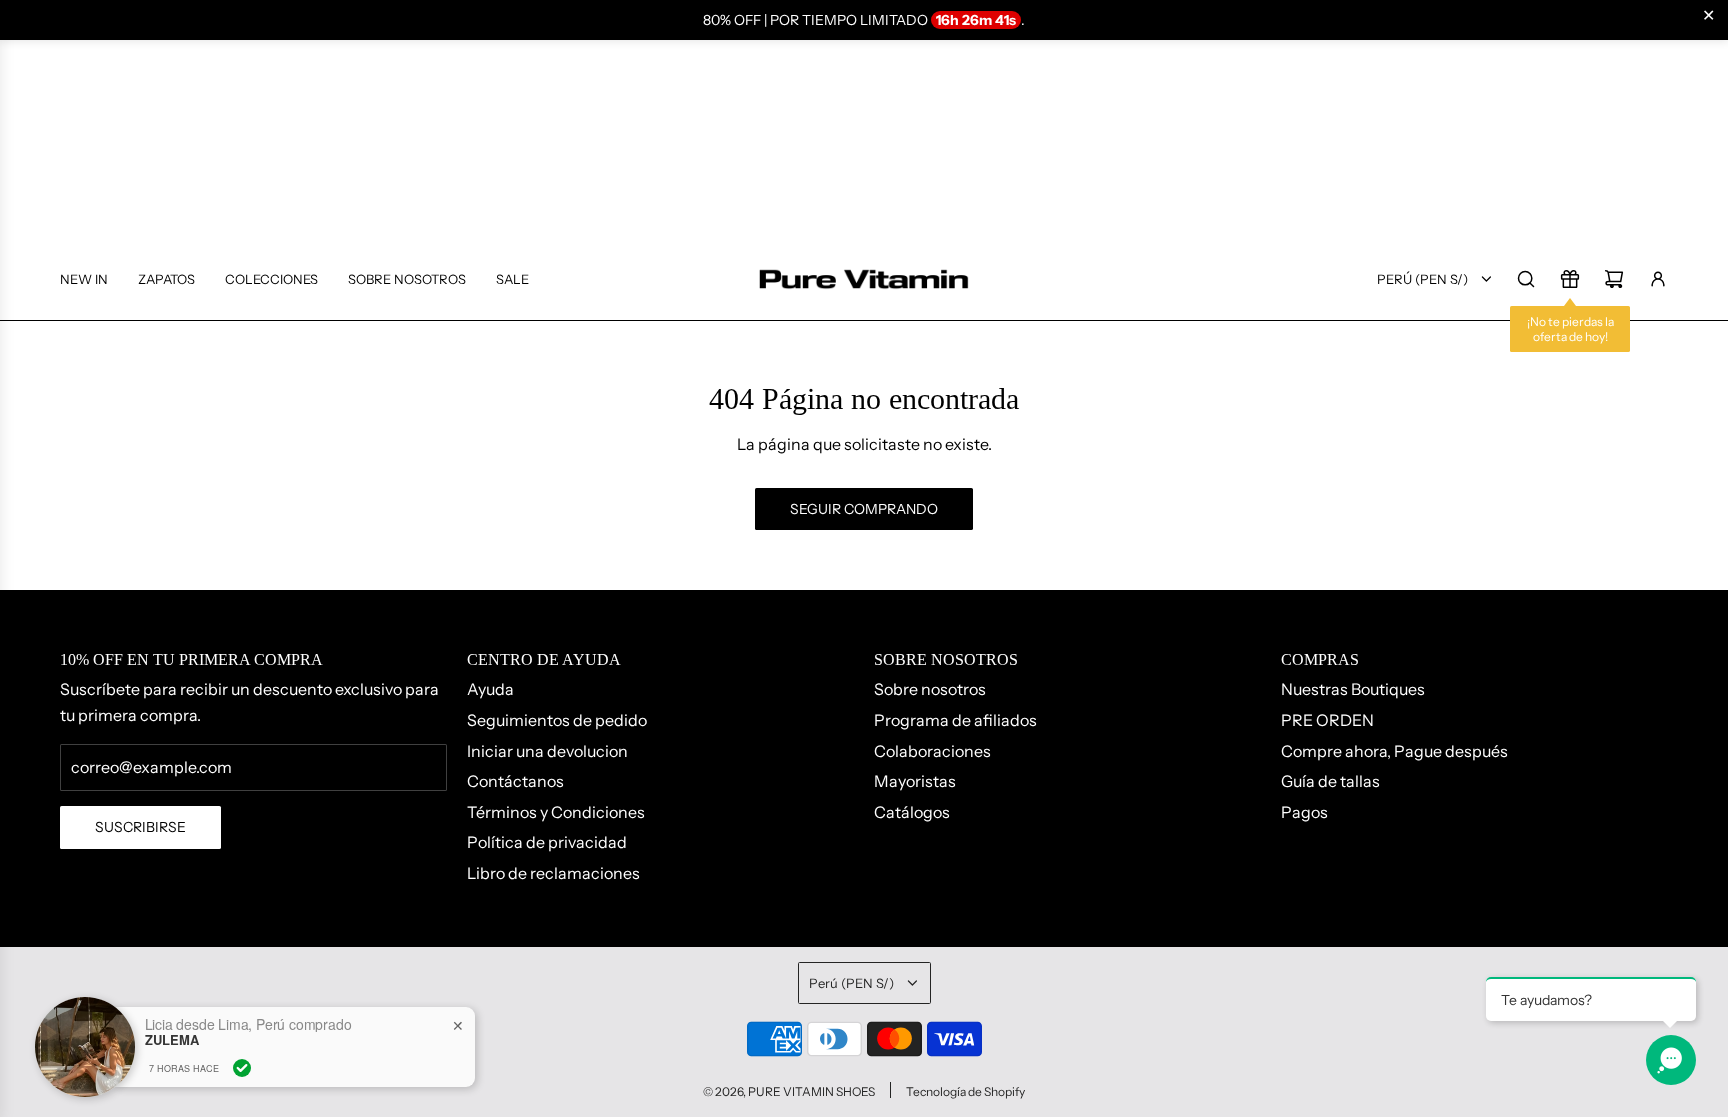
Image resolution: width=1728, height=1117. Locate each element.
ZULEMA (172, 1040)
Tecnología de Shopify (965, 1091)
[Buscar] (1526, 279)
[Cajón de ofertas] (1570, 279)
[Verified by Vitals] (242, 1068)
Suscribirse (140, 827)
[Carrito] (1614, 279)
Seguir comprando (864, 509)
